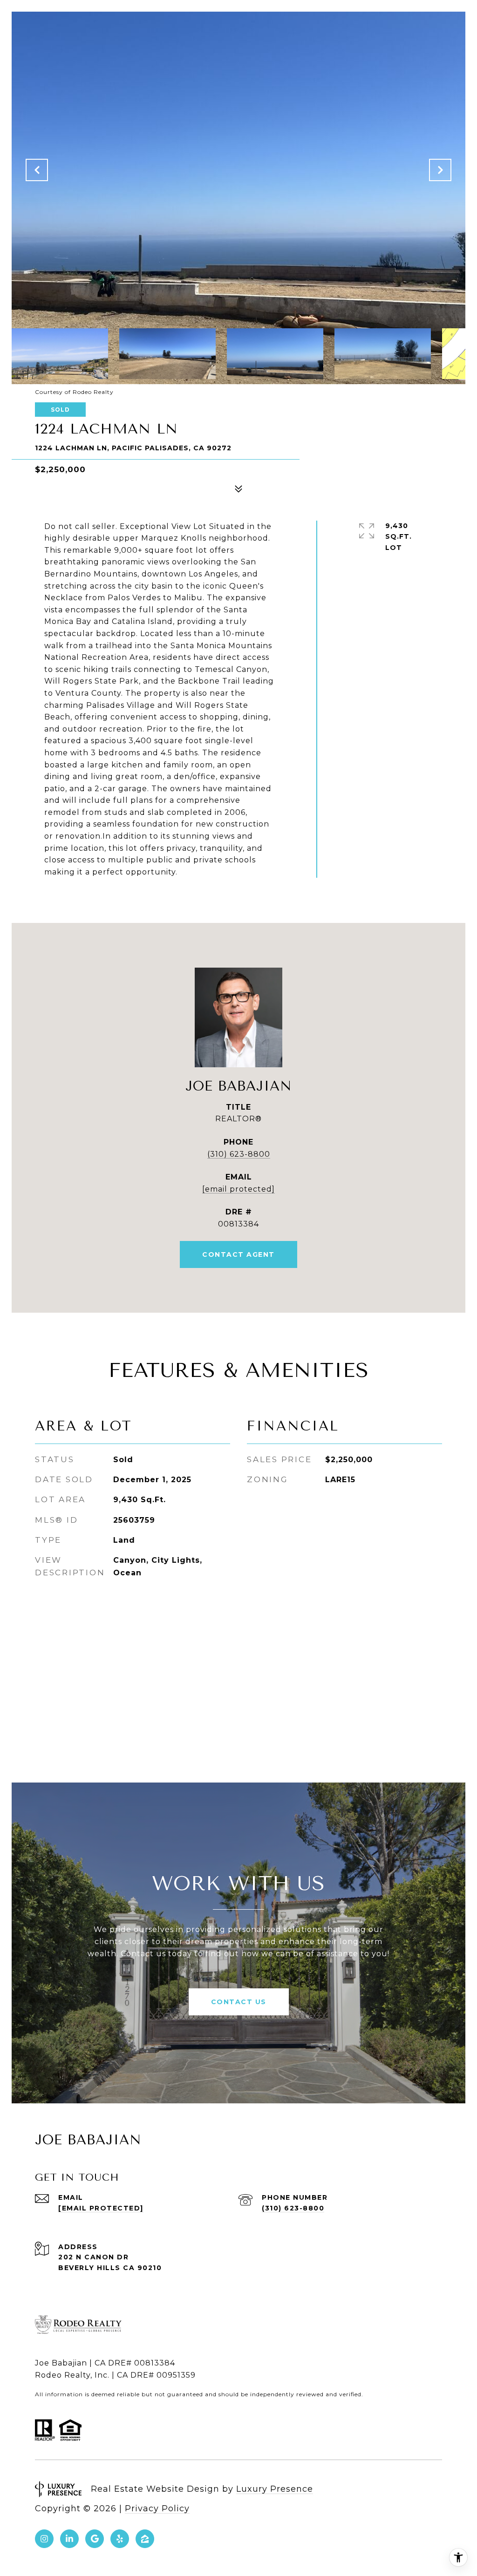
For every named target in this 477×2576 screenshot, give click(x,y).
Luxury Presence (275, 2489)
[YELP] (120, 2539)
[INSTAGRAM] (44, 2539)
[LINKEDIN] (69, 2539)
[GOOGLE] (95, 2539)
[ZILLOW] (145, 2539)
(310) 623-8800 (239, 1154)
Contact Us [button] (239, 2002)
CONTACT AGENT (238, 1254)
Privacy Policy (157, 2508)
